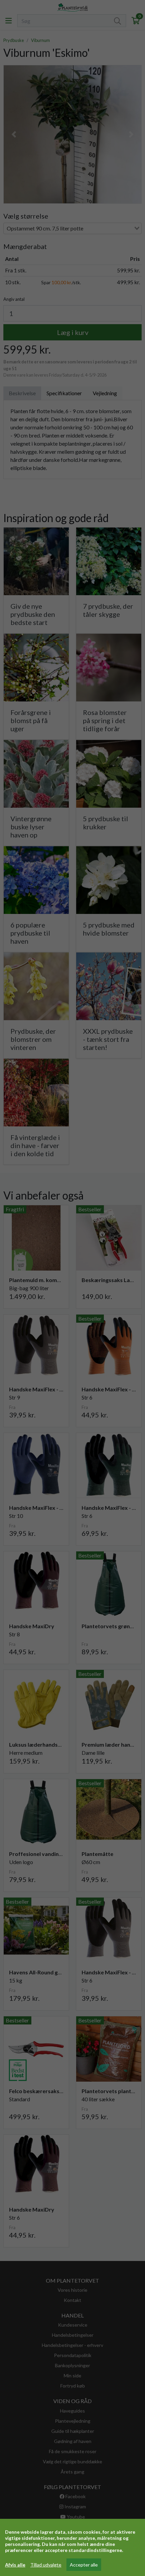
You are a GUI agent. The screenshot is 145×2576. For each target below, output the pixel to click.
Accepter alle (84, 2565)
